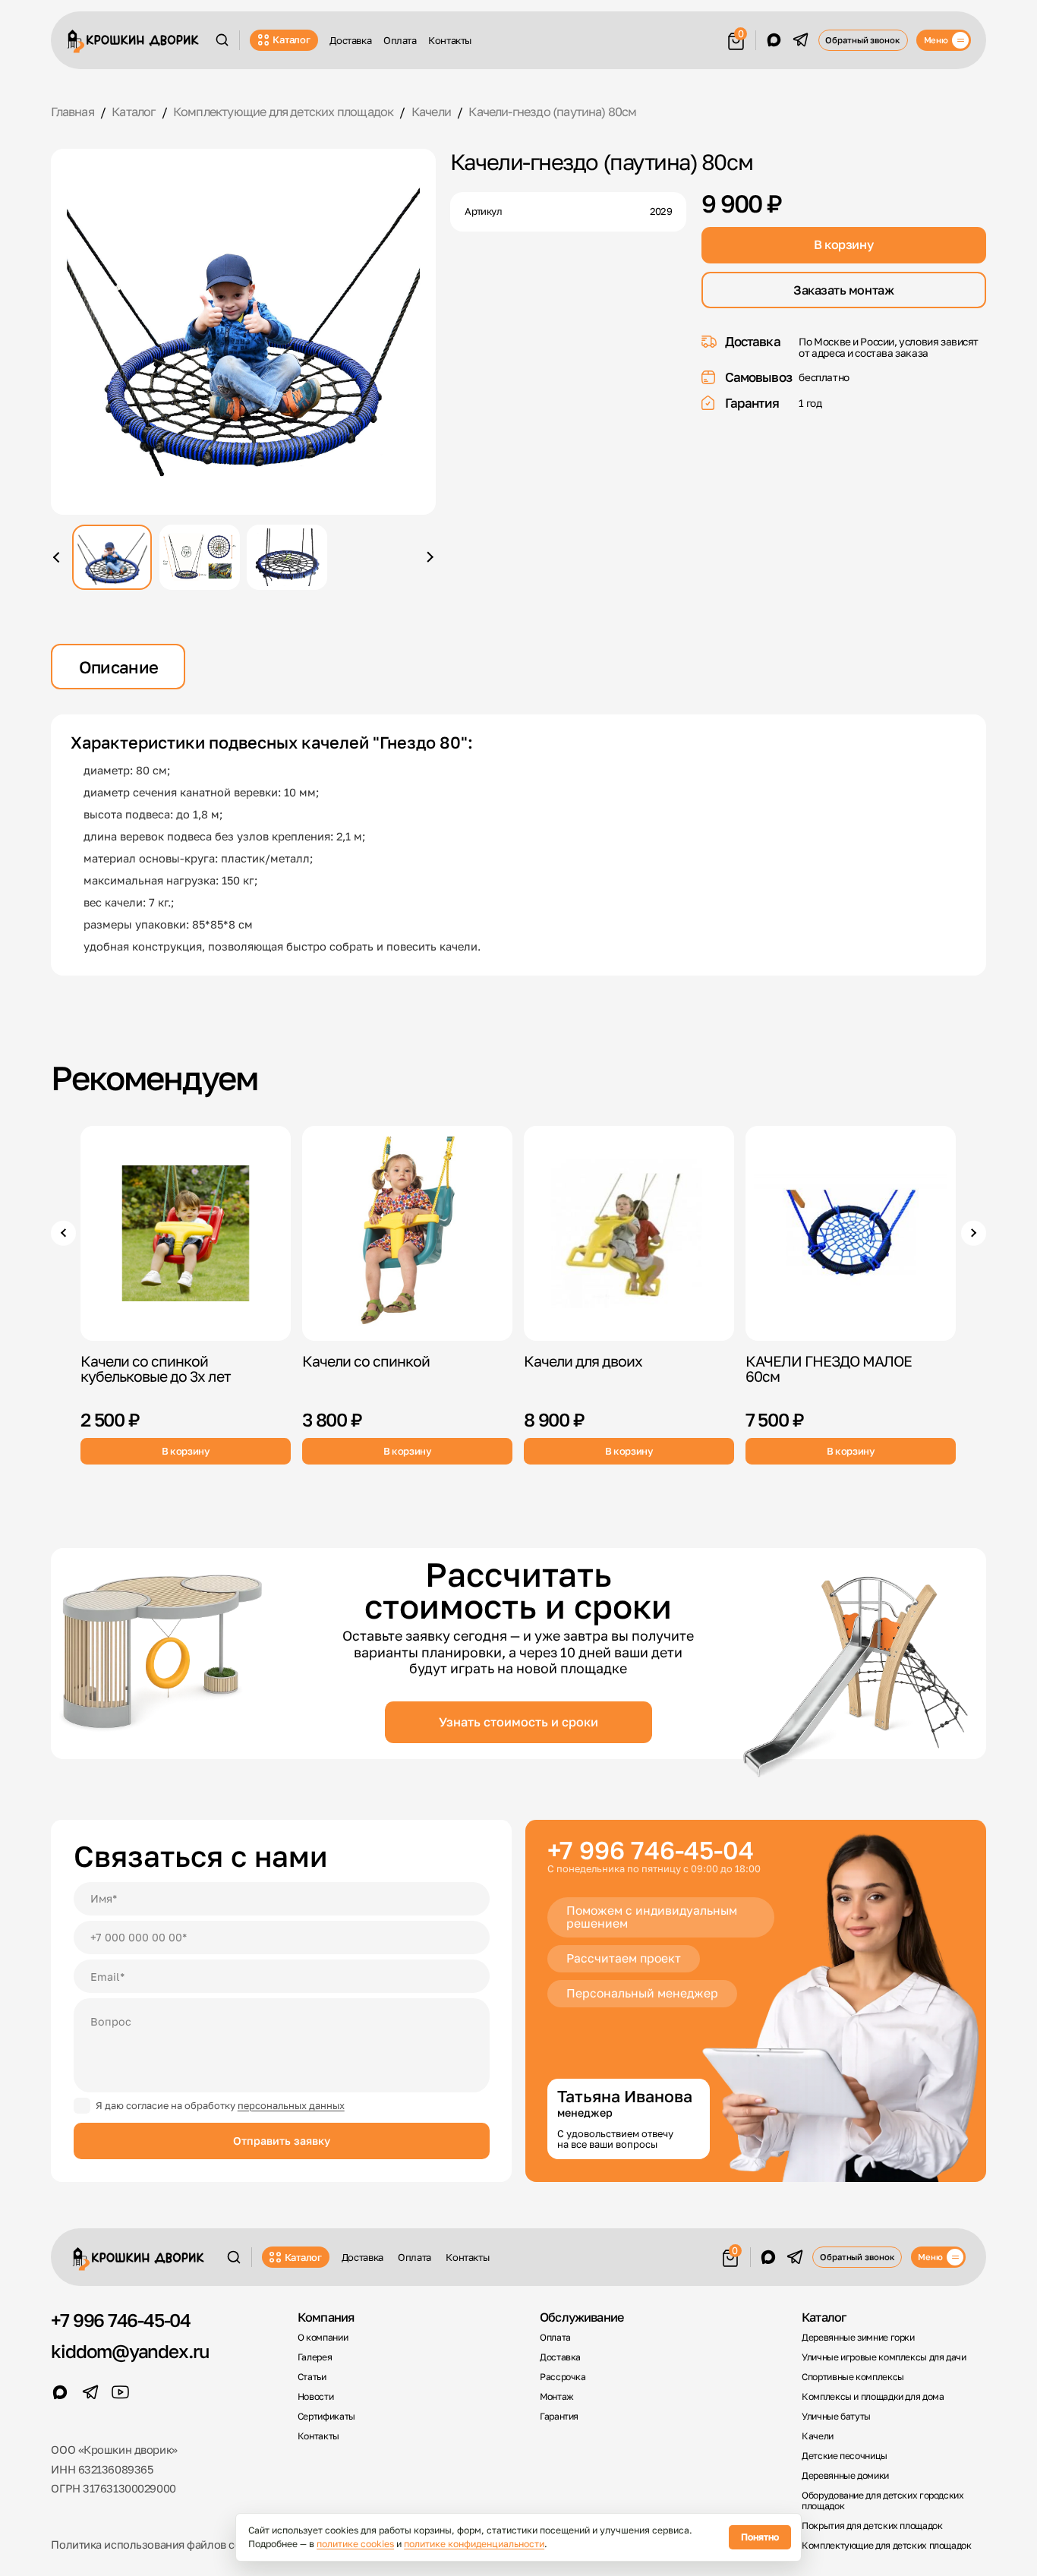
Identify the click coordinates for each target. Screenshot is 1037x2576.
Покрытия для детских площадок (872, 2526)
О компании (323, 2338)
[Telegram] (801, 40)
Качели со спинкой (366, 1361)
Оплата (400, 40)
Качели (818, 2436)
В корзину (843, 244)
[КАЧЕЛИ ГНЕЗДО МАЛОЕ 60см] (851, 1233)
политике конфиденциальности (474, 2544)
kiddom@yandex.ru (130, 2351)
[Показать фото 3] (287, 557)
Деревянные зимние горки (858, 2338)
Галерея (315, 2357)
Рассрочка (563, 2377)
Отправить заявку (282, 2141)
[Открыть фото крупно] (243, 332)
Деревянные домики (845, 2476)
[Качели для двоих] (629, 1233)
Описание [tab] (119, 667)
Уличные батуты (836, 2417)
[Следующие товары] (973, 1233)
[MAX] (774, 40)
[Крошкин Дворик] (133, 41)
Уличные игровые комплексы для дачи (884, 2357)
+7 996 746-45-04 (651, 1851)
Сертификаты (326, 2417)
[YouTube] (121, 2392)
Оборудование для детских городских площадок (883, 2501)
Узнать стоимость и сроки (518, 1722)
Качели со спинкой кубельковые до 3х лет (156, 1368)
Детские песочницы (845, 2456)
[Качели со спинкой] (407, 1233)
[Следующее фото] (428, 557)
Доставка (350, 40)
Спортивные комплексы (853, 2377)
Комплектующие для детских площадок (887, 2546)
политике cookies (355, 2544)
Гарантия (559, 2417)
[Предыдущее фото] (58, 557)
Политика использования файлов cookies (159, 2544)
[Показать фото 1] (112, 557)
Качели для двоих (583, 1361)
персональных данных (291, 2105)
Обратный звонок (862, 40)
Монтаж (557, 2397)
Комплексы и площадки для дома (873, 2397)
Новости (315, 2397)
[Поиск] (222, 40)
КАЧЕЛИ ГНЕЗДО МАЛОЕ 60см (829, 1368)
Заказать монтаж (843, 290)
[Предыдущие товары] (63, 1233)
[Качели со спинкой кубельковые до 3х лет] (186, 1233)
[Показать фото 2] (199, 557)
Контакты (450, 40)
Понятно (760, 2537)
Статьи (312, 2377)
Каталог (291, 39)
